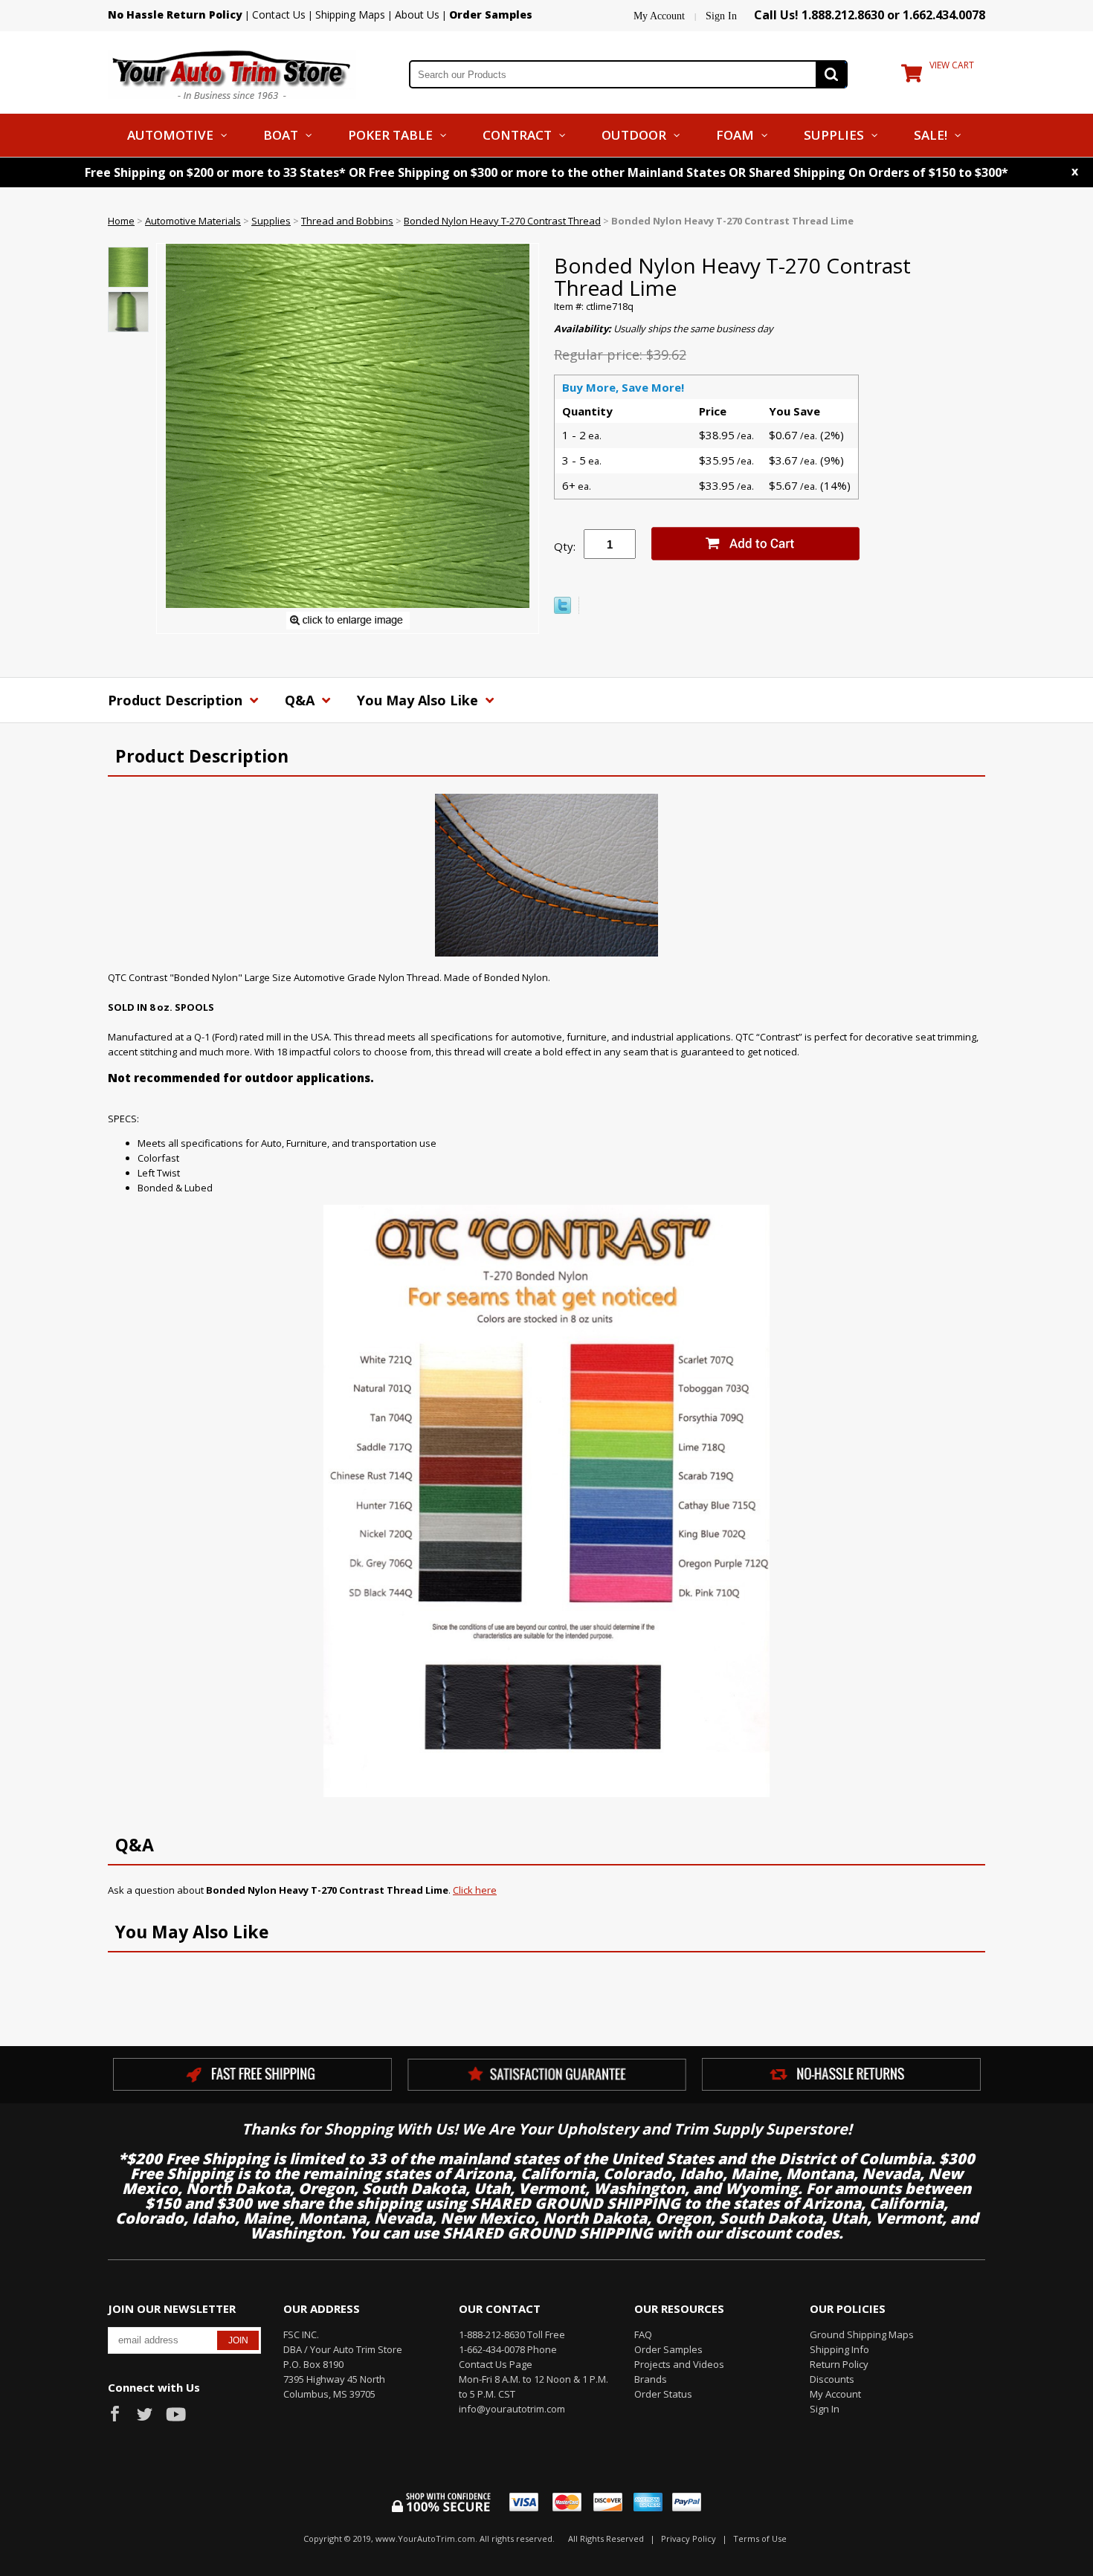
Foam (735, 135)
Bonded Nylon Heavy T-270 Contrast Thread (502, 221)
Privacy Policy (689, 2538)
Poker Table (390, 135)
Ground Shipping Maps (862, 2334)
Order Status (663, 2394)
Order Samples (668, 2349)
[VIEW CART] (912, 77)
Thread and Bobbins (347, 221)
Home (121, 221)
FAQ (643, 2334)
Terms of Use (760, 2538)
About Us (417, 14)
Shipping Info (839, 2349)
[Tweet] (562, 610)
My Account (659, 16)
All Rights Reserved (606, 2538)
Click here (475, 1890)
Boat (281, 135)
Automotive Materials (193, 221)
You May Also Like (419, 700)
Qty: (565, 546)
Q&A (302, 700)
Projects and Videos (679, 2364)
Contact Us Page (496, 2364)
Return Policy (839, 2364)
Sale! (931, 135)
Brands (651, 2379)
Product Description (177, 700)
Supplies (834, 135)
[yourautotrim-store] (232, 73)
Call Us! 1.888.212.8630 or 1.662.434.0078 (870, 15)
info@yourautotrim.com (512, 2409)
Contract (517, 135)
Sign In (721, 16)
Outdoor (634, 135)
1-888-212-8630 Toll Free (512, 2334)
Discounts (832, 2379)
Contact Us (279, 14)
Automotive (170, 135)
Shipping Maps (350, 14)
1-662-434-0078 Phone (508, 2349)
